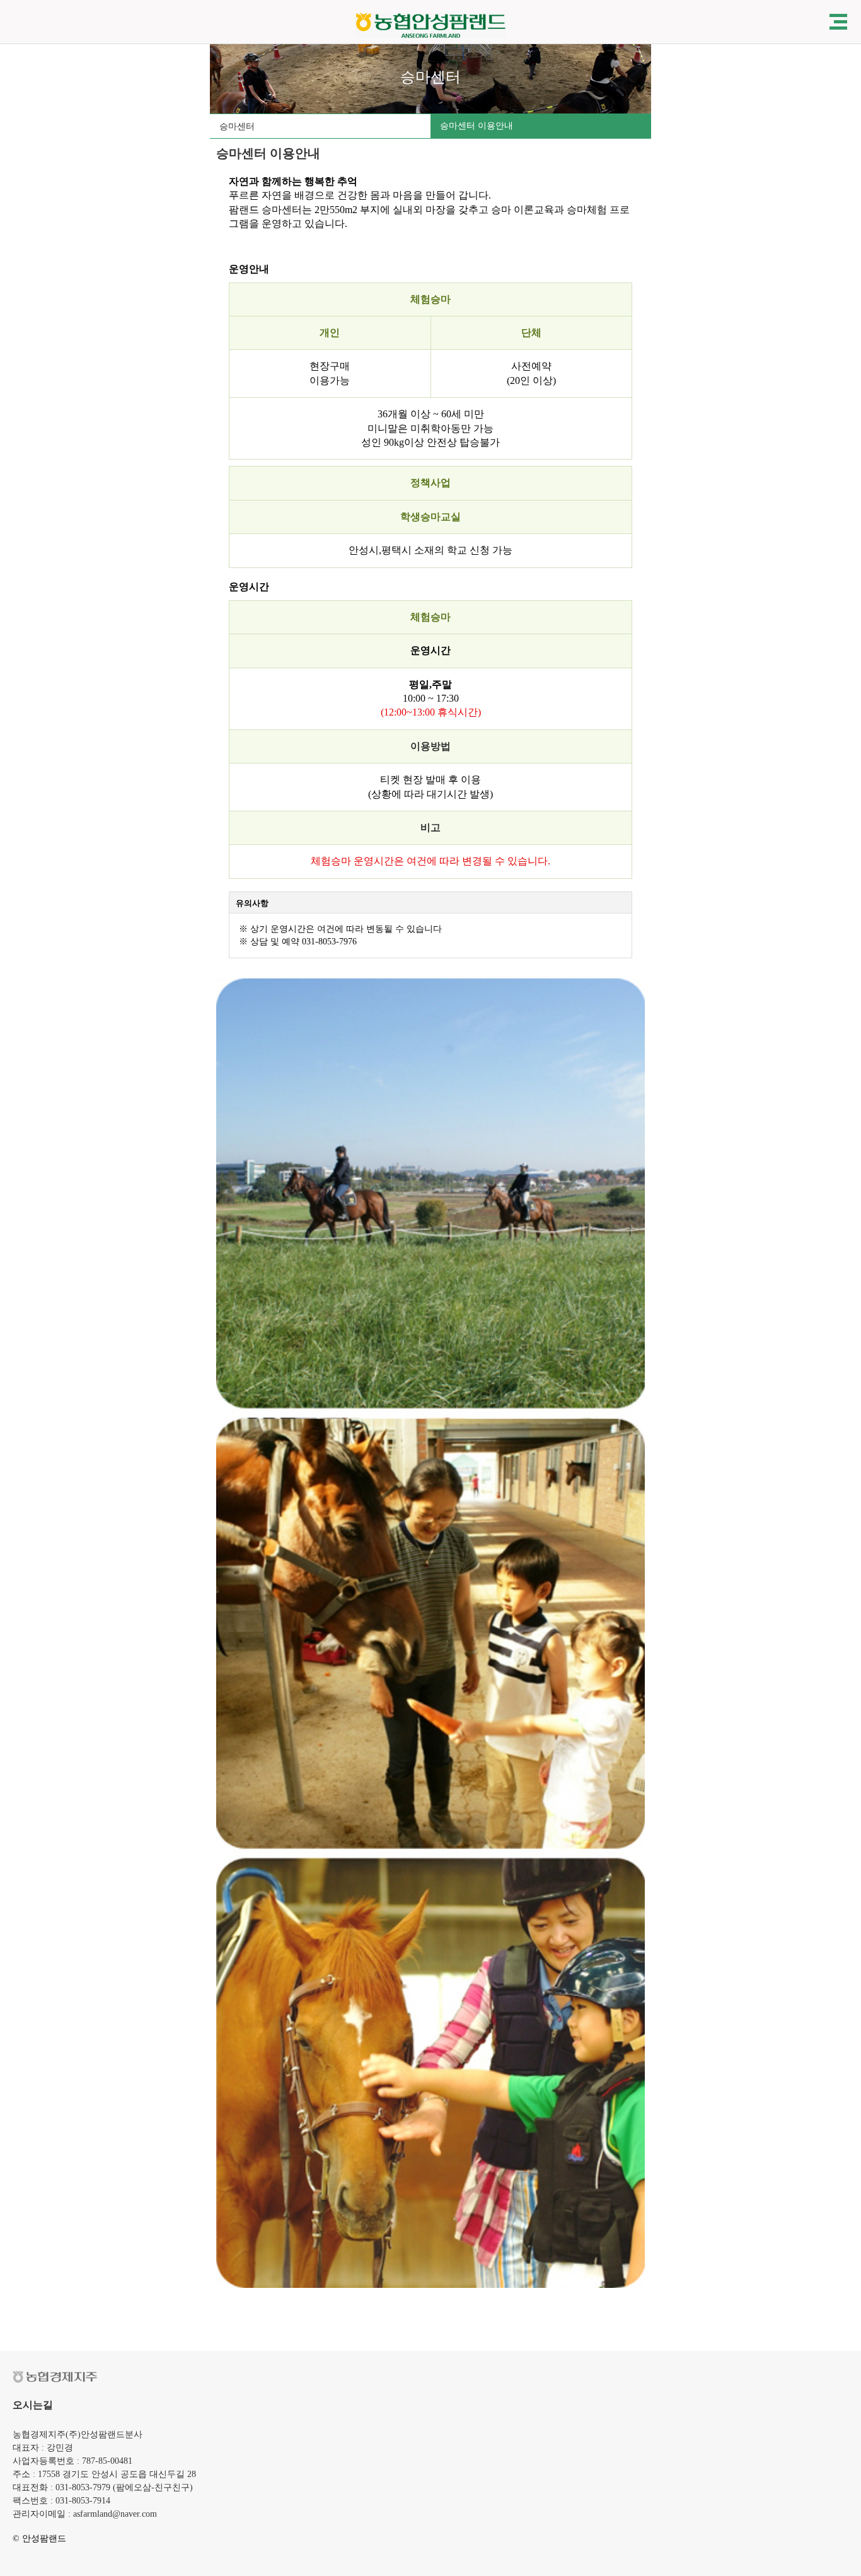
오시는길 (33, 2405)
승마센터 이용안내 (477, 126)
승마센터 (237, 126)
